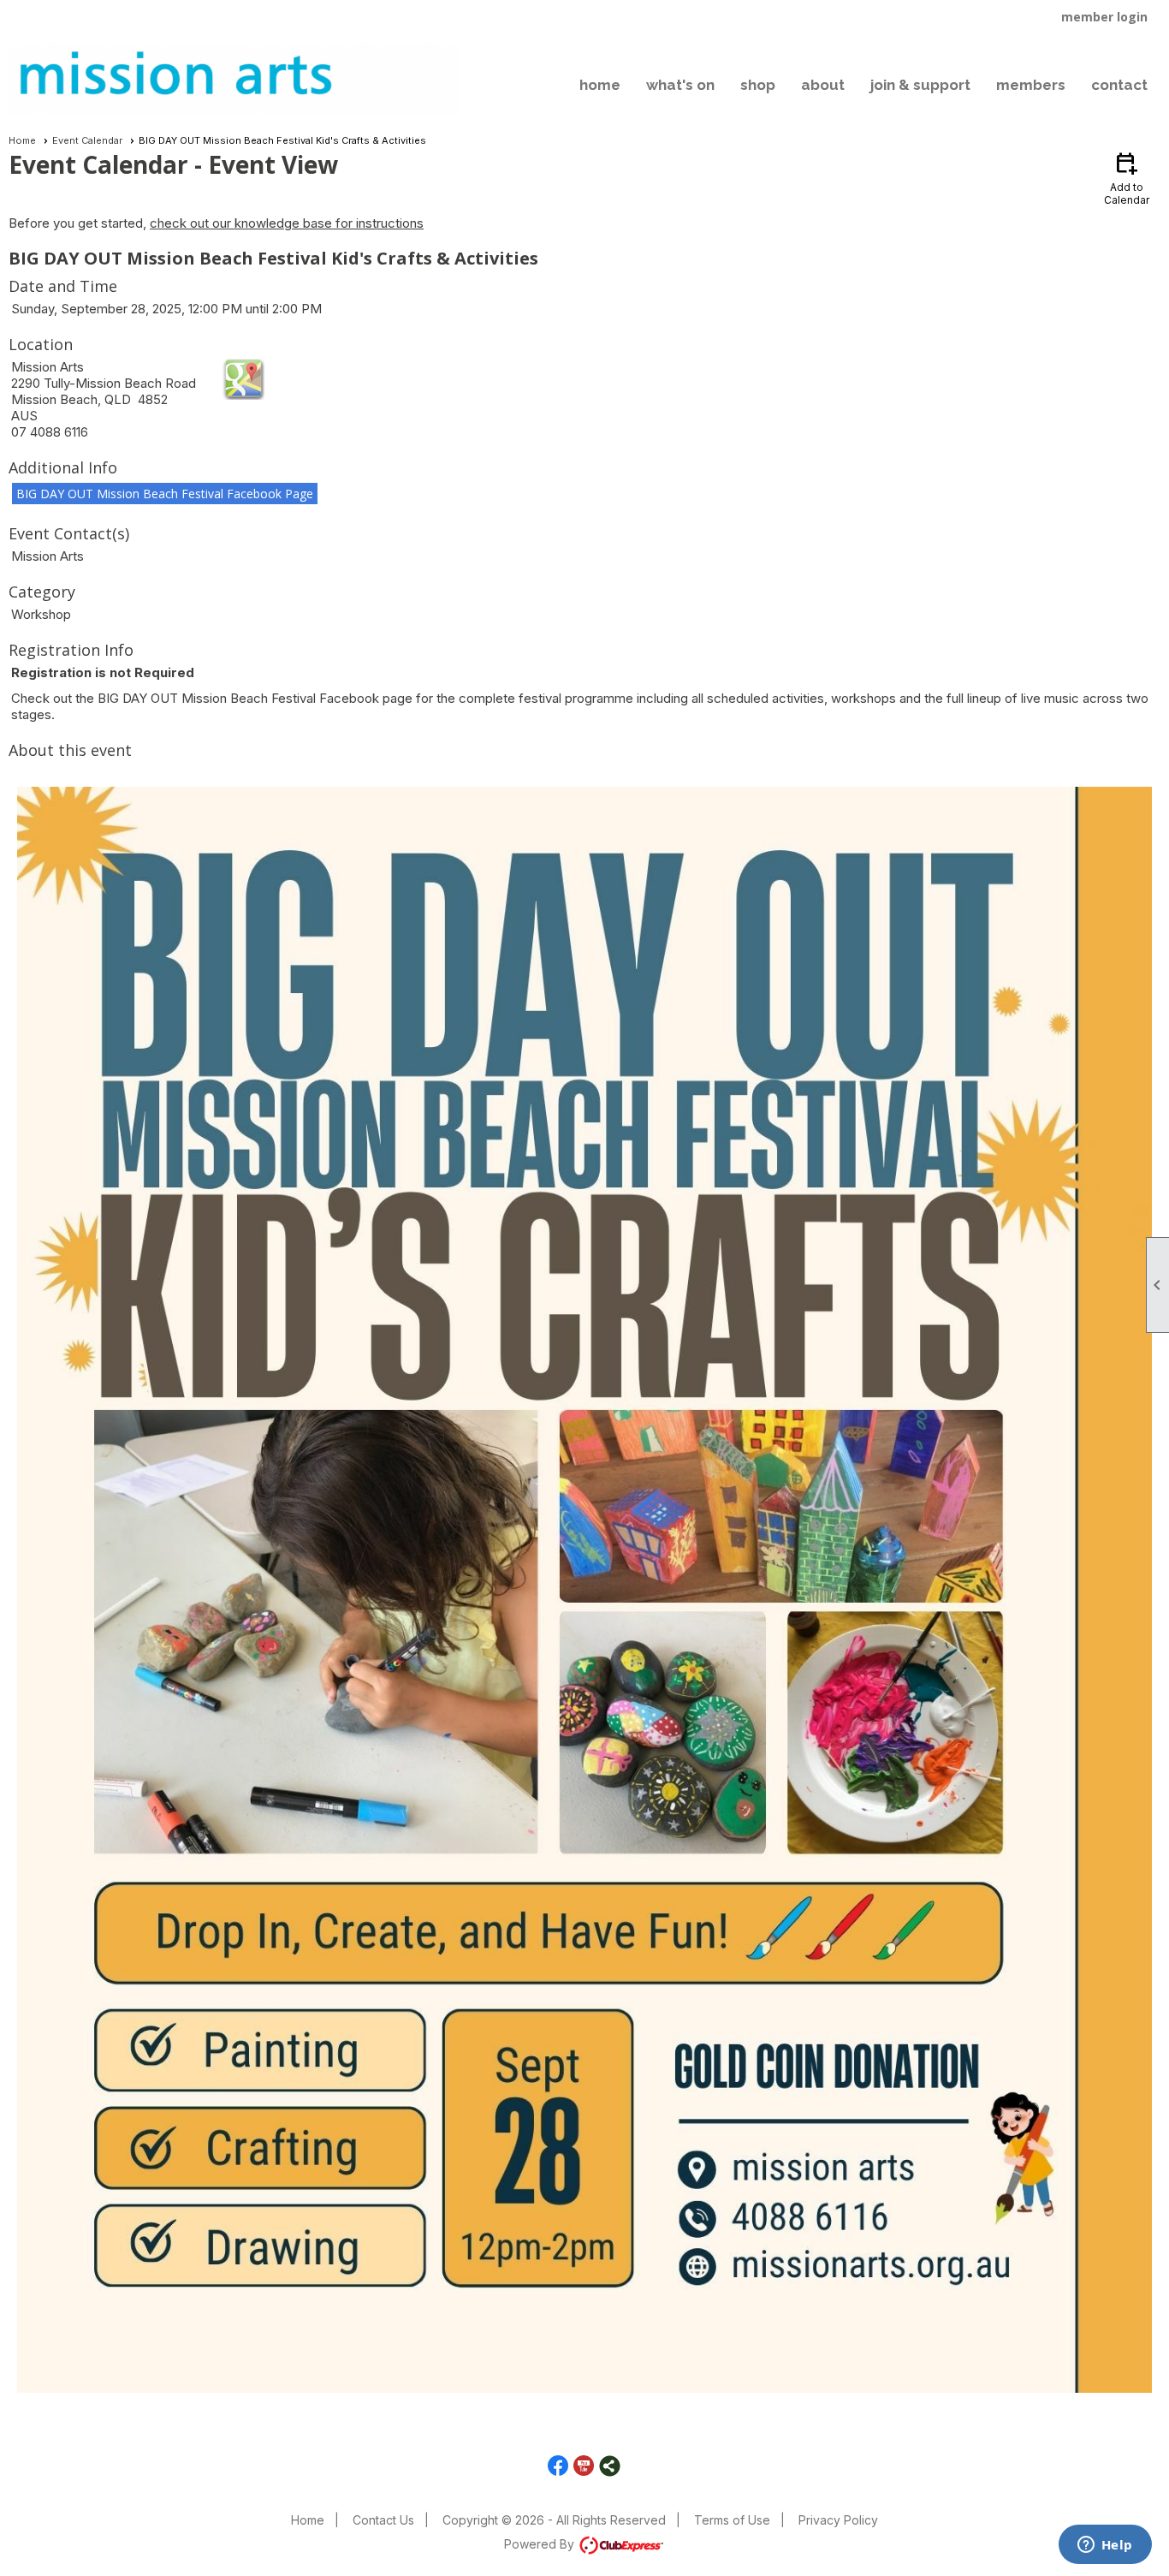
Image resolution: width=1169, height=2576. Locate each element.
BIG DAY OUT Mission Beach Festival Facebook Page (165, 494)
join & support (920, 85)
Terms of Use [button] (732, 2520)
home (600, 85)
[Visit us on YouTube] (584, 2466)
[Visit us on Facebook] (558, 2466)
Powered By (541, 2544)
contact (1119, 85)
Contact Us (383, 2520)
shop (758, 85)
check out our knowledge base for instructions (287, 223)
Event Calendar (87, 140)
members (1031, 85)
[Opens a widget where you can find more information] (1105, 2546)
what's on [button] (680, 85)
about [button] (823, 85)
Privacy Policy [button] (838, 2520)
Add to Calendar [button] (1127, 178)
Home (22, 140)
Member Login (1104, 17)
